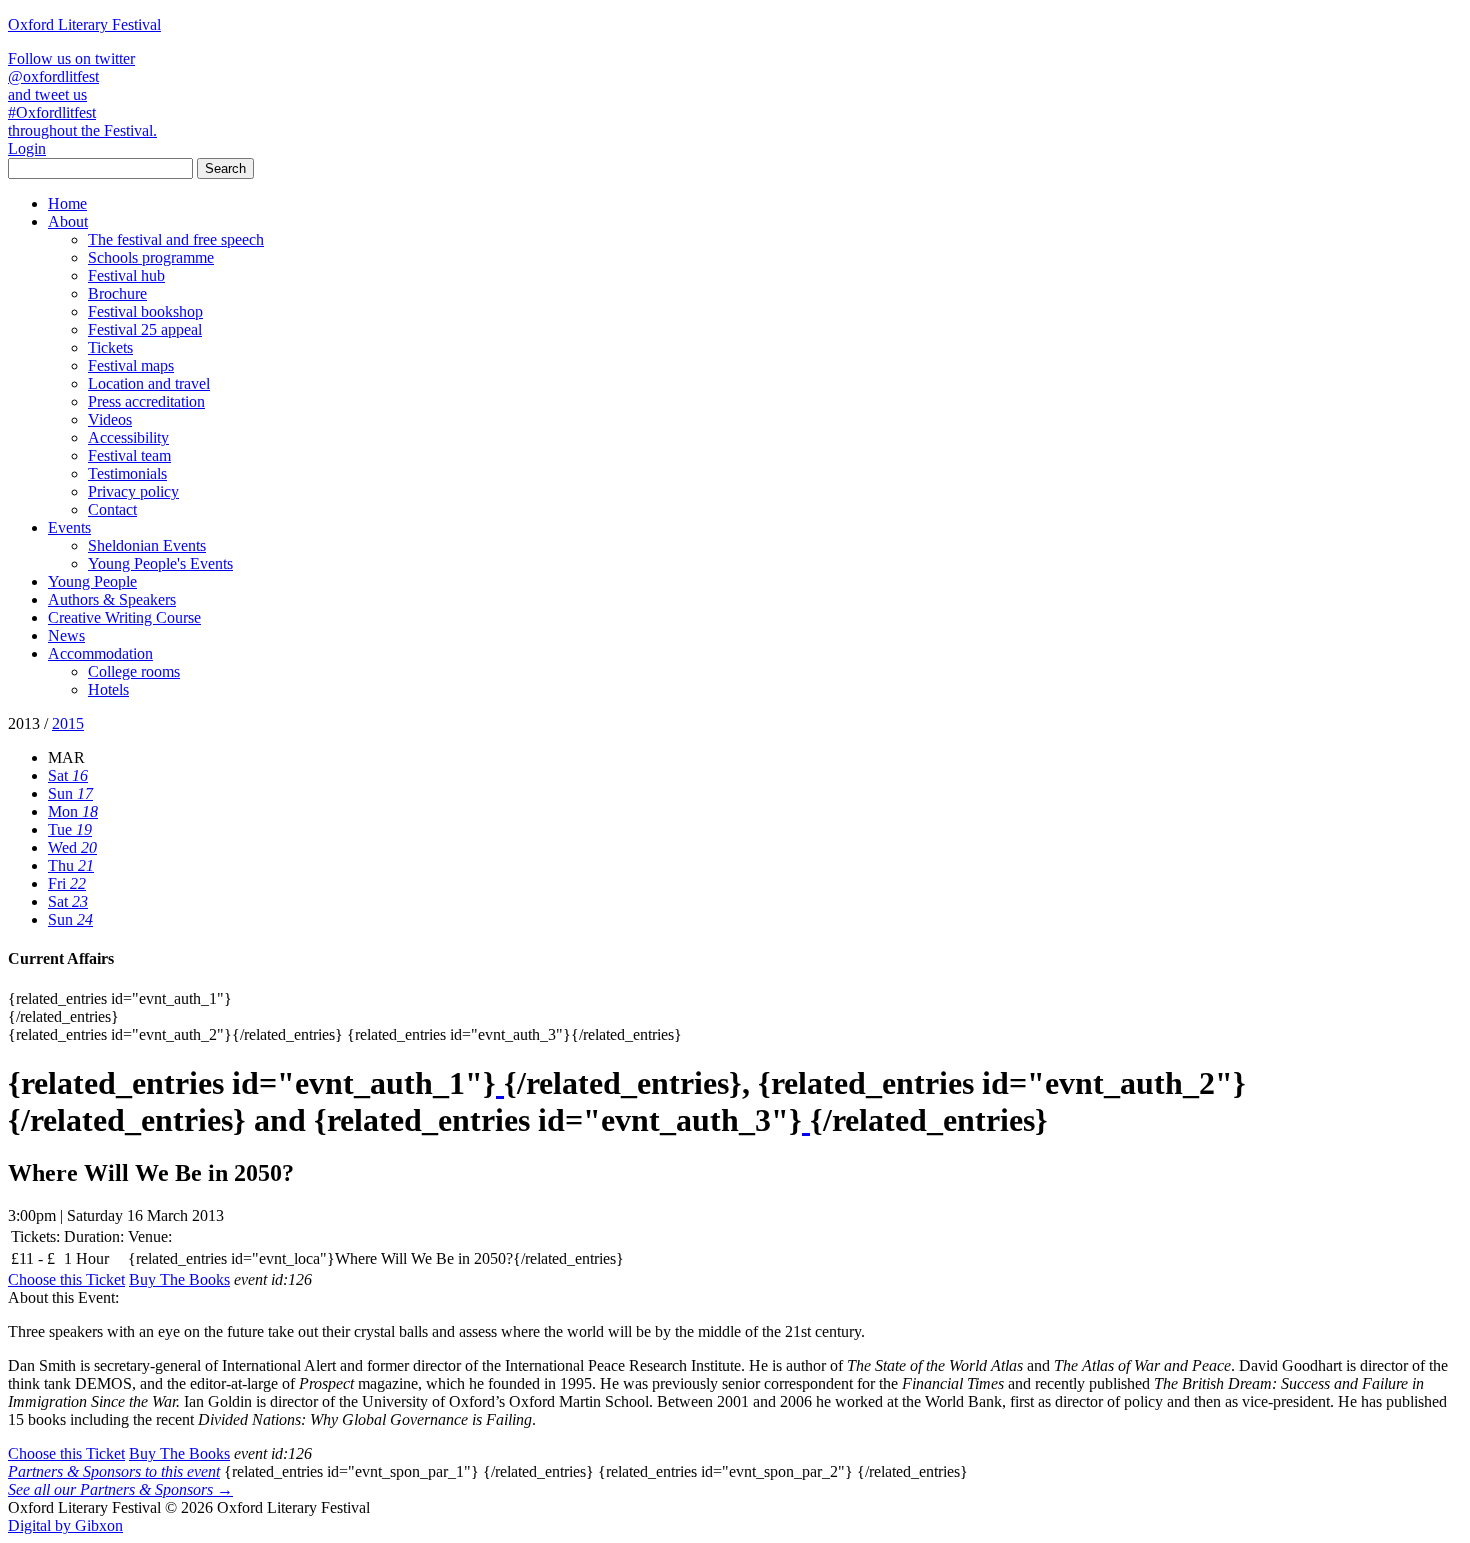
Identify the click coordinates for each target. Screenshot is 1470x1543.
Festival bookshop (145, 311)
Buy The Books (179, 1279)
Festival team (129, 455)
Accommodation (100, 653)
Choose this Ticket (66, 1279)
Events (69, 527)
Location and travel (149, 383)
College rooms (134, 671)
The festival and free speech (176, 239)
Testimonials (127, 473)
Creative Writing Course (124, 617)
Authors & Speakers (112, 599)
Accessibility (128, 437)
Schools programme (151, 257)
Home (67, 203)
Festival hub (126, 275)
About (68, 221)
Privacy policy (133, 491)
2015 (68, 723)
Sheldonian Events (147, 545)
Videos (110, 419)
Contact (112, 509)
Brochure (117, 293)
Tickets (110, 347)
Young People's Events (160, 563)
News (66, 635)
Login (27, 148)
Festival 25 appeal (145, 329)
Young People (92, 581)
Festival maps (131, 365)
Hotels (108, 689)
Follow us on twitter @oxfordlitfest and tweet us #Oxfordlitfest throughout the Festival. (82, 94)
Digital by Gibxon (65, 1525)
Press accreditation (146, 401)
